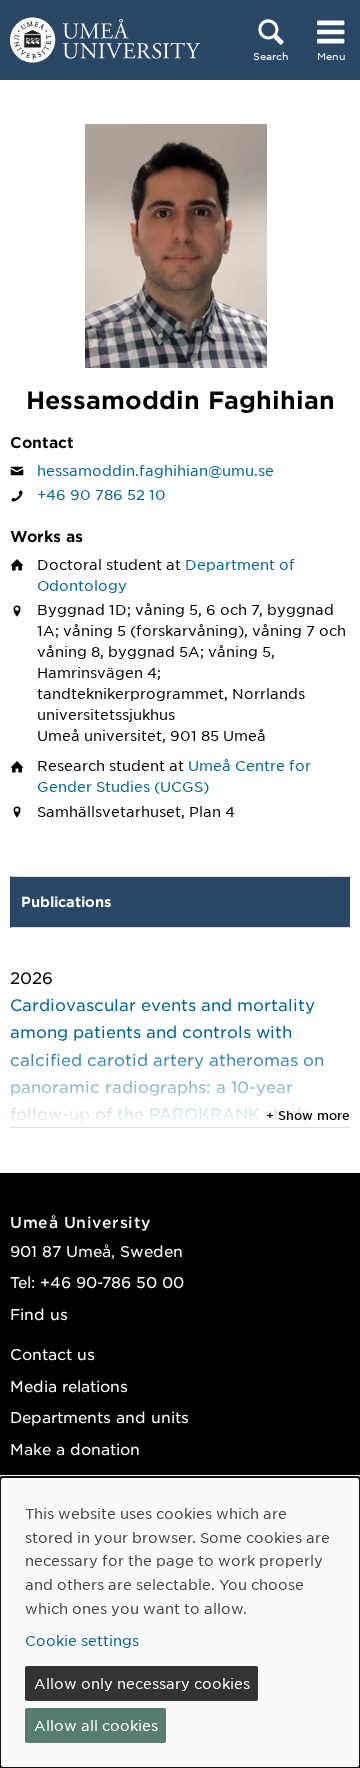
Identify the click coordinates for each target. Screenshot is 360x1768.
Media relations (69, 1385)
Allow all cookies (96, 1725)
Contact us (52, 1353)
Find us (39, 1313)
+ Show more (308, 1115)
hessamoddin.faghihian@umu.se (155, 470)
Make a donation (75, 1448)
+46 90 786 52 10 (101, 494)
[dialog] (180, 1622)
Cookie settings (82, 1640)
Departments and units (99, 1416)
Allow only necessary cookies (142, 1683)
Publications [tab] (66, 901)
